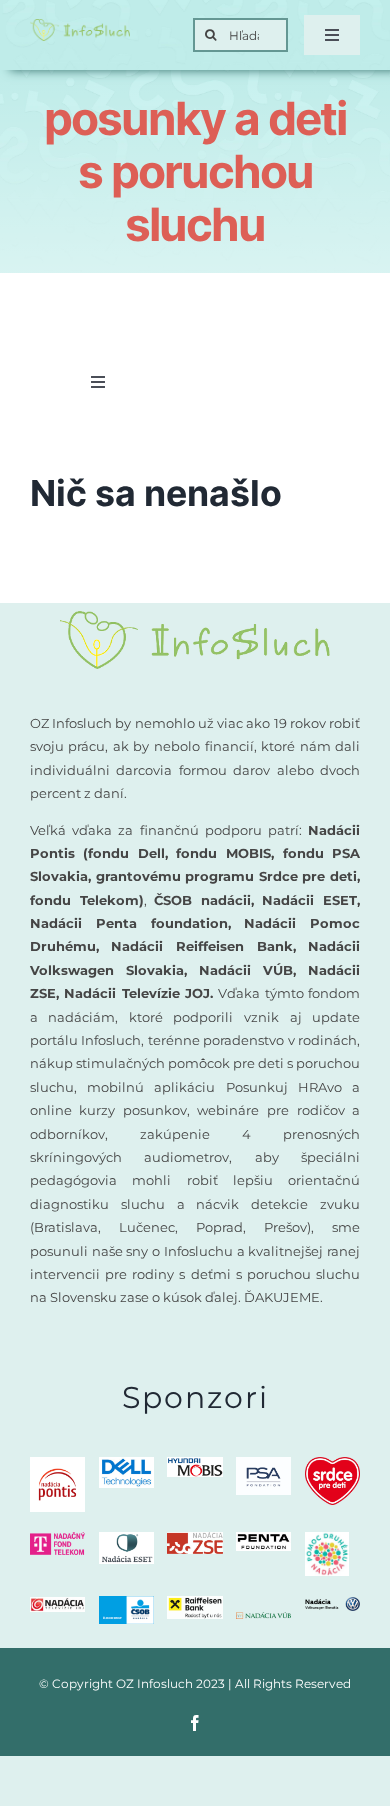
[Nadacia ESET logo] (126, 1539)
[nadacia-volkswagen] (332, 1604)
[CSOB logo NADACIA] (126, 1603)
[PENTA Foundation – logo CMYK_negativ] (263, 1539)
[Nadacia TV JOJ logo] (57, 1604)
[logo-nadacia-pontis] (57, 1464)
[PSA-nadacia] (263, 1464)
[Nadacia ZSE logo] (194, 1539)
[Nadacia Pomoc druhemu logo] (327, 1539)
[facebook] (195, 1723)
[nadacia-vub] (263, 1619)
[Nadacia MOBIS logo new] (194, 1464)
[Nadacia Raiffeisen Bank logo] (194, 1603)
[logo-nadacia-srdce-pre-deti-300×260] (332, 1464)
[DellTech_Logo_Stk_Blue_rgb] (126, 1464)
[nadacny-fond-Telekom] (57, 1539)
